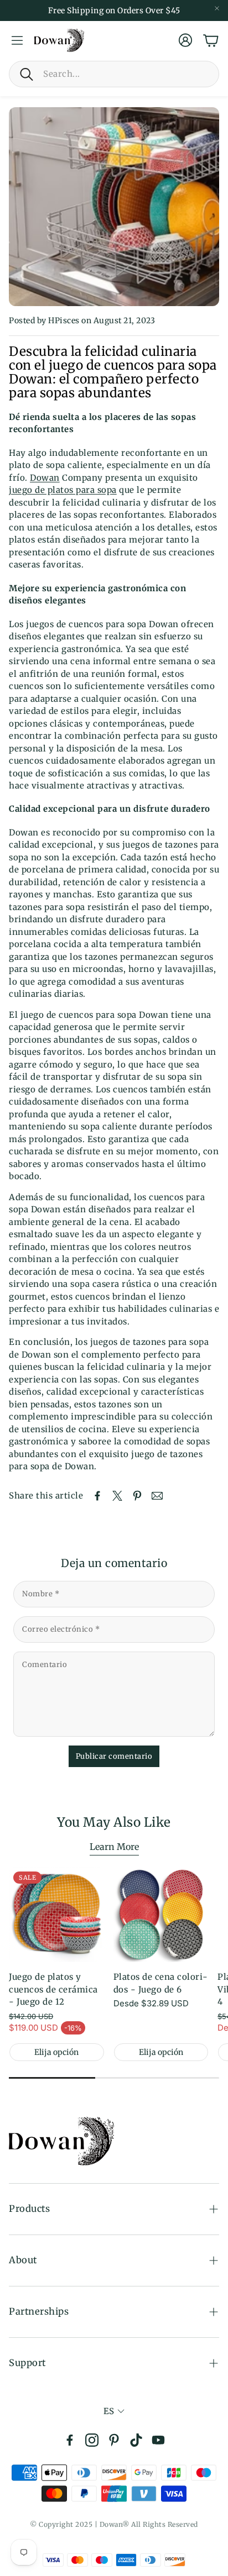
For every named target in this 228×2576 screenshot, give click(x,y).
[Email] (157, 1496)
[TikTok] (136, 2440)
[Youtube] (158, 2440)
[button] (114, 74)
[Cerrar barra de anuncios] (217, 8)
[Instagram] (92, 2440)
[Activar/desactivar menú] (17, 40)
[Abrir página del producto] (161, 1915)
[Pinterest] (114, 2440)
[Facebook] (70, 2440)
